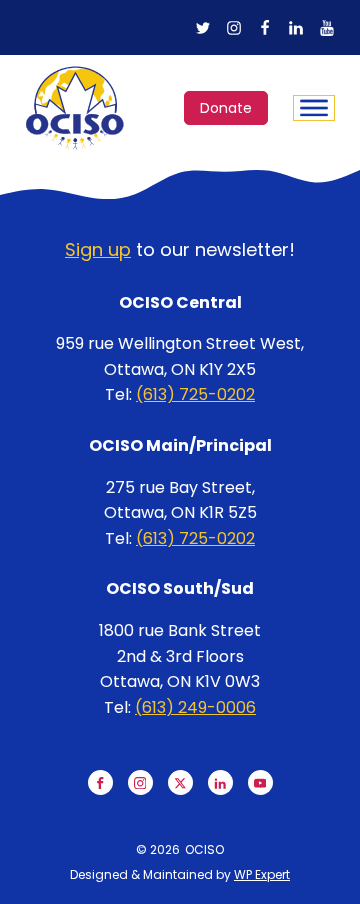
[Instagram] (234, 28)
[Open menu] (314, 108)
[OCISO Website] (75, 108)
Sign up (98, 249)
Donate (226, 108)
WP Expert (262, 874)
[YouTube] (327, 28)
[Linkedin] (296, 28)
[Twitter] (203, 28)
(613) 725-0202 (195, 394)
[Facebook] (265, 28)
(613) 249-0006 (195, 707)
